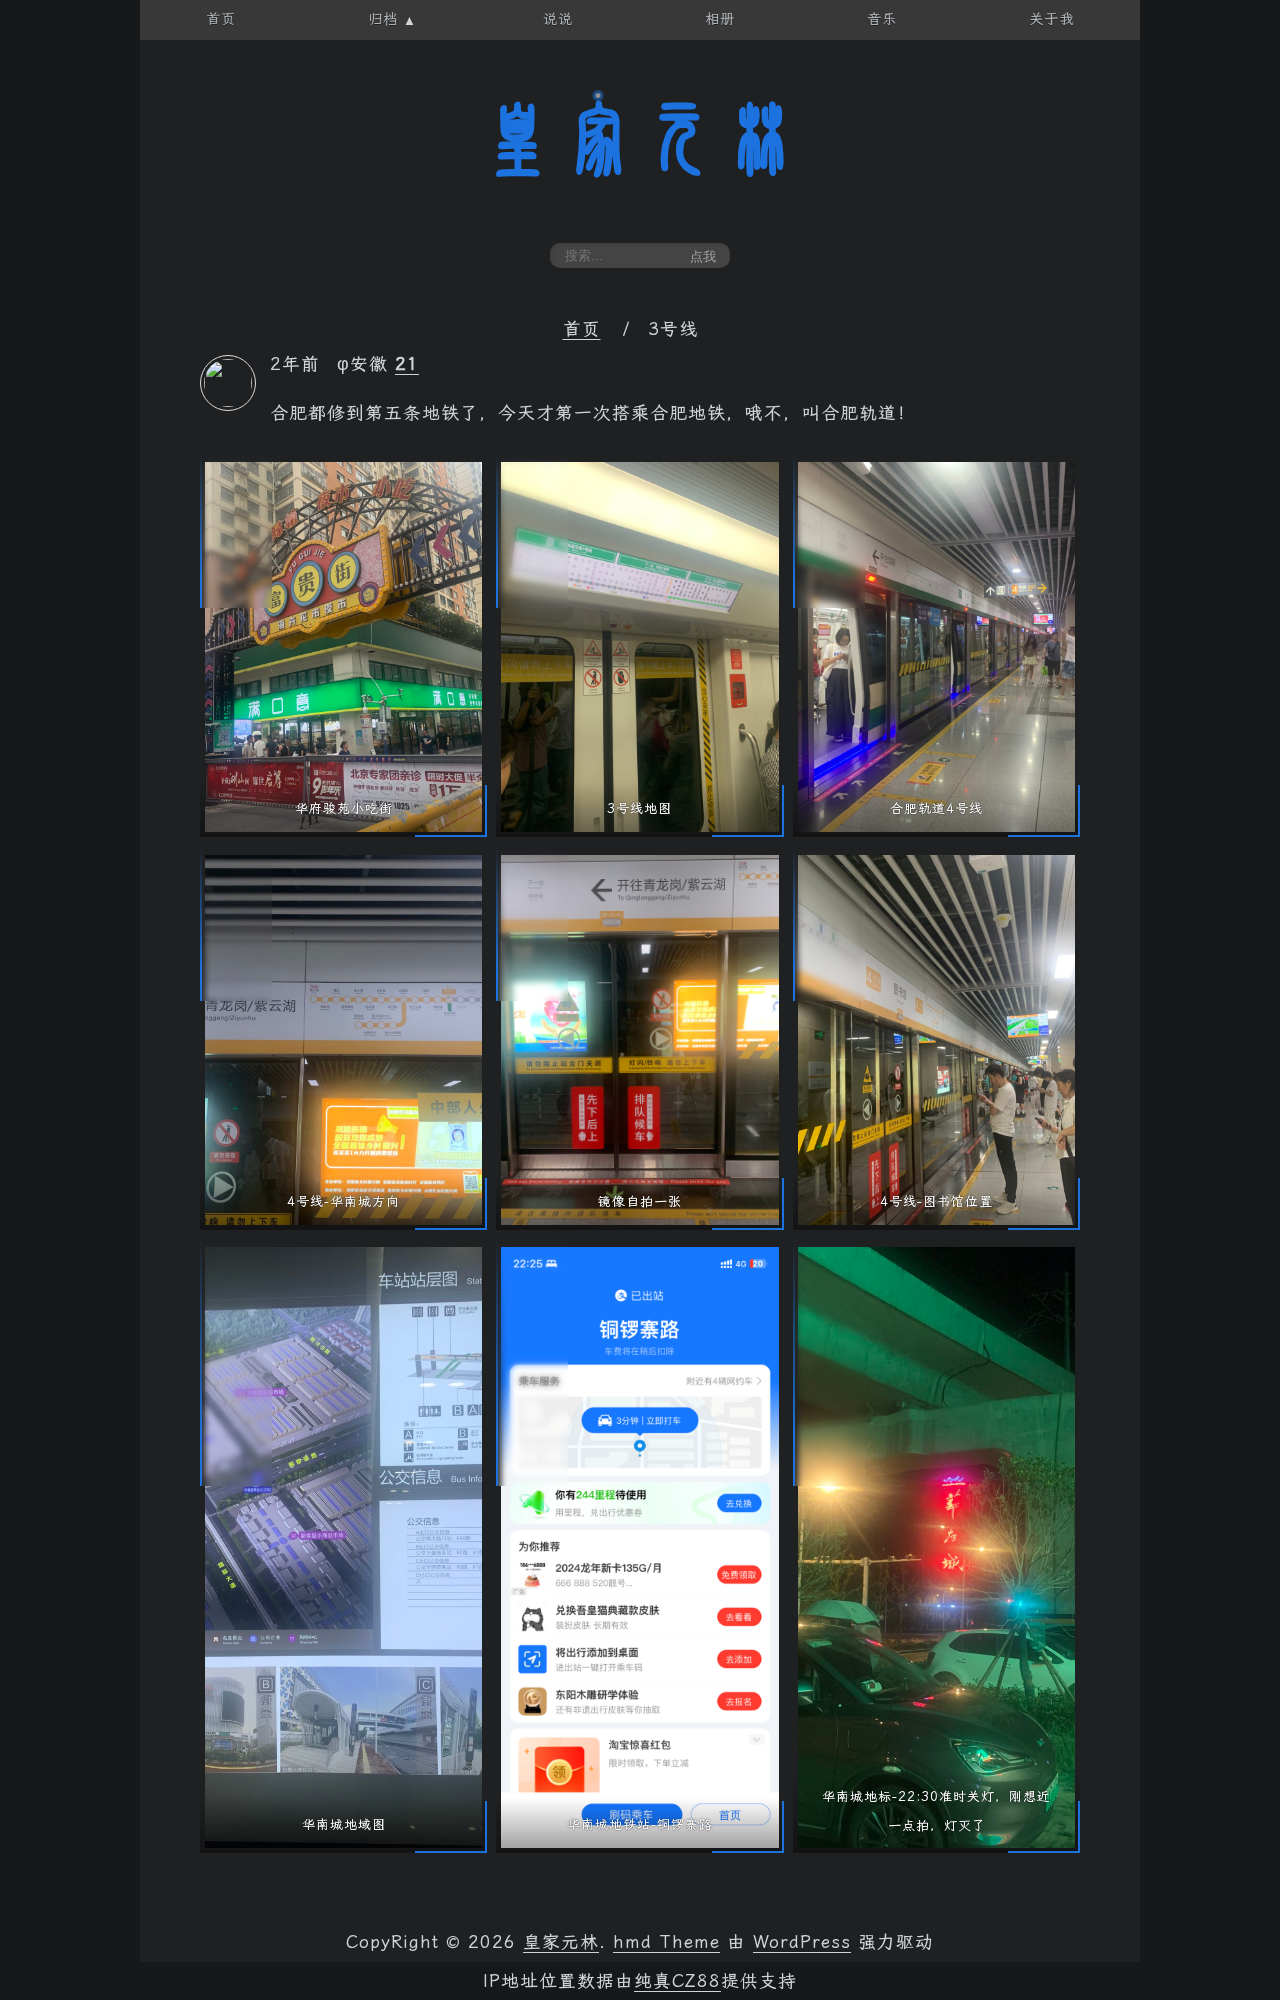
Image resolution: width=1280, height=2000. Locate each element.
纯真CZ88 (677, 1981)
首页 (582, 329)
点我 (703, 256)
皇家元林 (640, 139)
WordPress (802, 1942)
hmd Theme (666, 1942)
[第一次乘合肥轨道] (228, 401)
